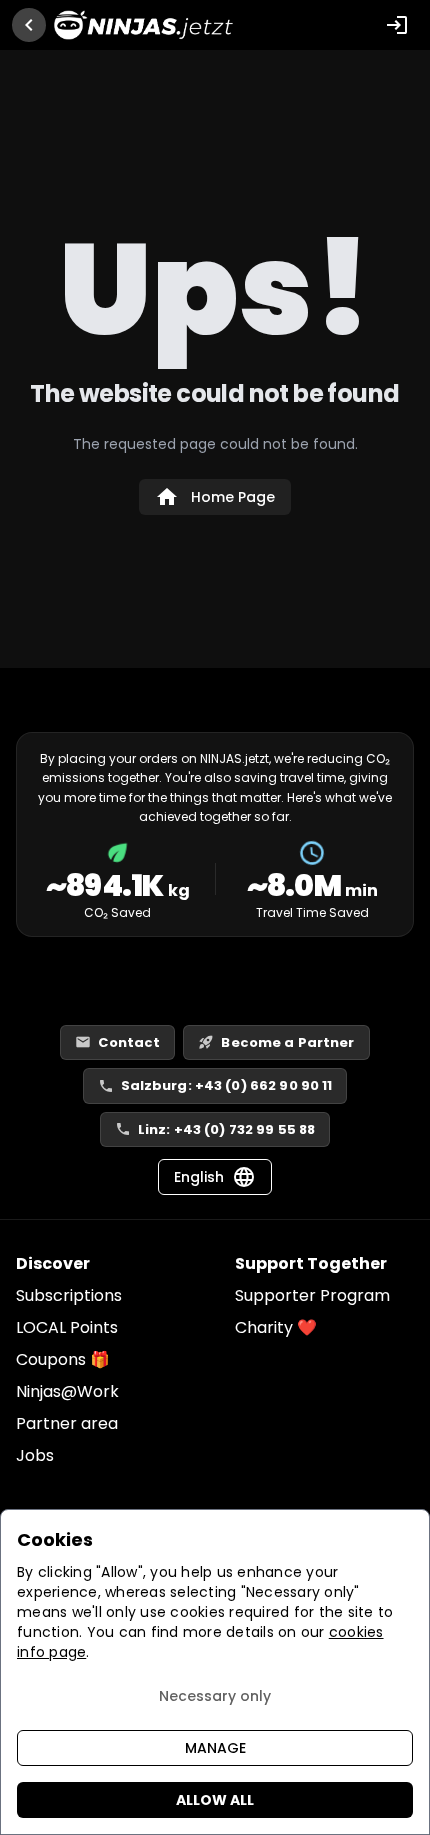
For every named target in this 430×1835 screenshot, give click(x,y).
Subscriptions (69, 1295)
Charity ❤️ (276, 1327)
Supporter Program (312, 1295)
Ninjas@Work (67, 1391)
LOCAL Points (67, 1327)
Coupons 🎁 (63, 1359)
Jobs (35, 1455)
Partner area (67, 1423)
